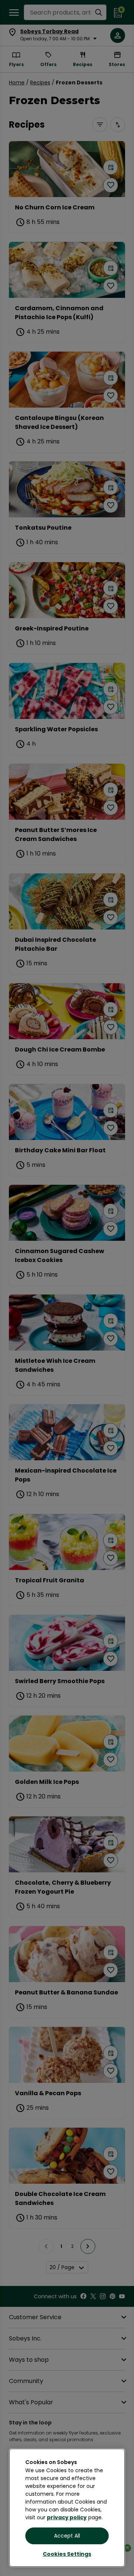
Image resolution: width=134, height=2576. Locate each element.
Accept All (67, 2536)
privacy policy (67, 2517)
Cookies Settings (67, 2554)
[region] (67, 2508)
